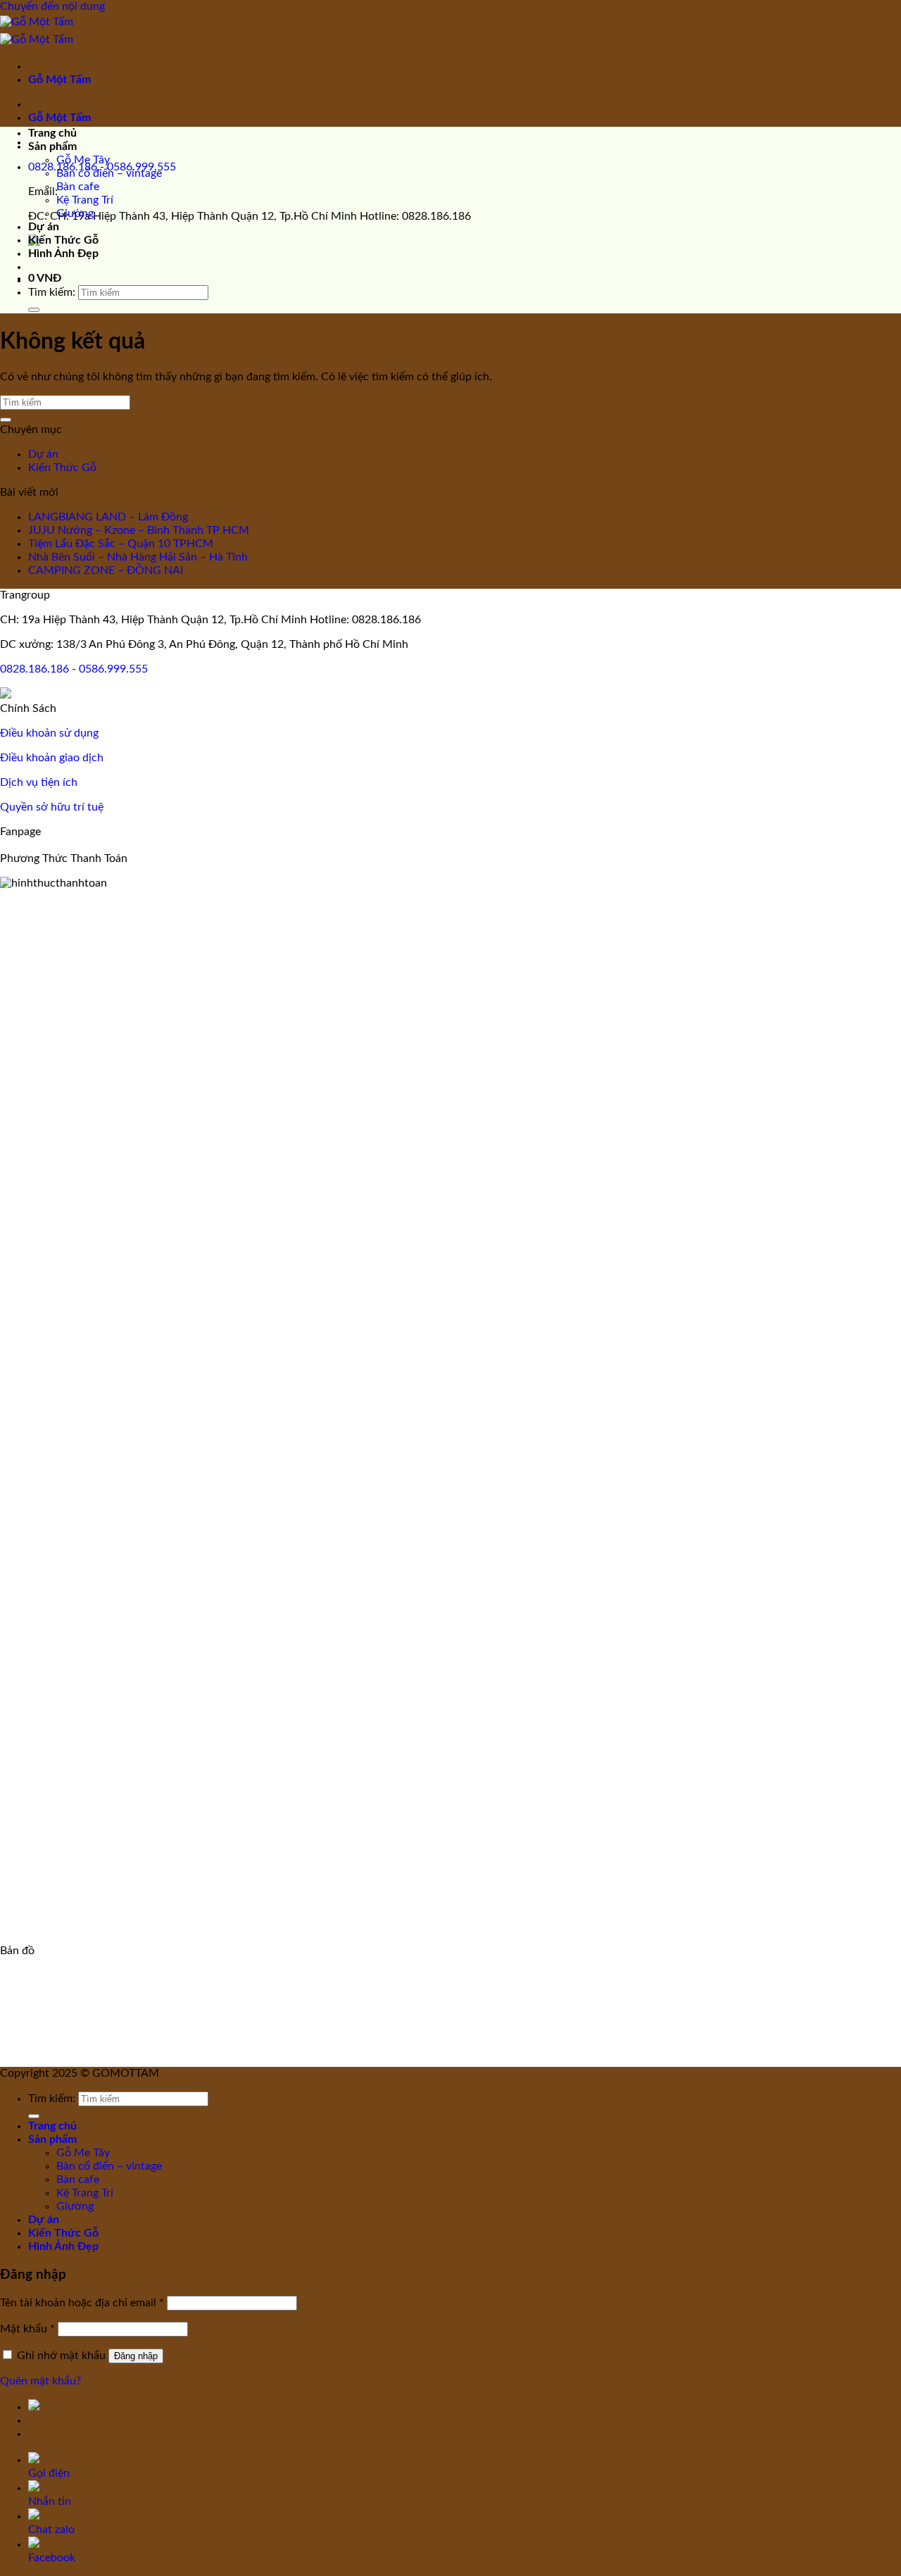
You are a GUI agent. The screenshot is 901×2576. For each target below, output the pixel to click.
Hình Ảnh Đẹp (63, 254)
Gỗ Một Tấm (59, 80)
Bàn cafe (78, 187)
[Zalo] (6, 695)
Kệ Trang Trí (85, 200)
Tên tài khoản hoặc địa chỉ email (82, 2303)
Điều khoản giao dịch (52, 758)
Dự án (44, 227)
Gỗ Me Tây (83, 160)
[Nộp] (34, 310)
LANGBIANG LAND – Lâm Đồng (108, 517)
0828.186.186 (34, 669)
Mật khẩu (27, 2329)
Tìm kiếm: (52, 292)
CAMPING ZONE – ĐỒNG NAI (106, 570)
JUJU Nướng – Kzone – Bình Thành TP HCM (139, 530)
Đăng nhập (136, 2356)
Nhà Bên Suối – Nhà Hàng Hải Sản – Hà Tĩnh (138, 557)
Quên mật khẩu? (40, 2381)
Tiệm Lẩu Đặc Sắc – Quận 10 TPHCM (121, 544)
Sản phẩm (52, 146)
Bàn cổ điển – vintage (109, 173)
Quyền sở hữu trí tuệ (52, 807)
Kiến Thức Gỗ (63, 240)
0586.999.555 (113, 669)
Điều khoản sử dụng (49, 733)
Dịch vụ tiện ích (39, 782)
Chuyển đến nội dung (52, 6)
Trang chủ (52, 133)
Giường (75, 213)
